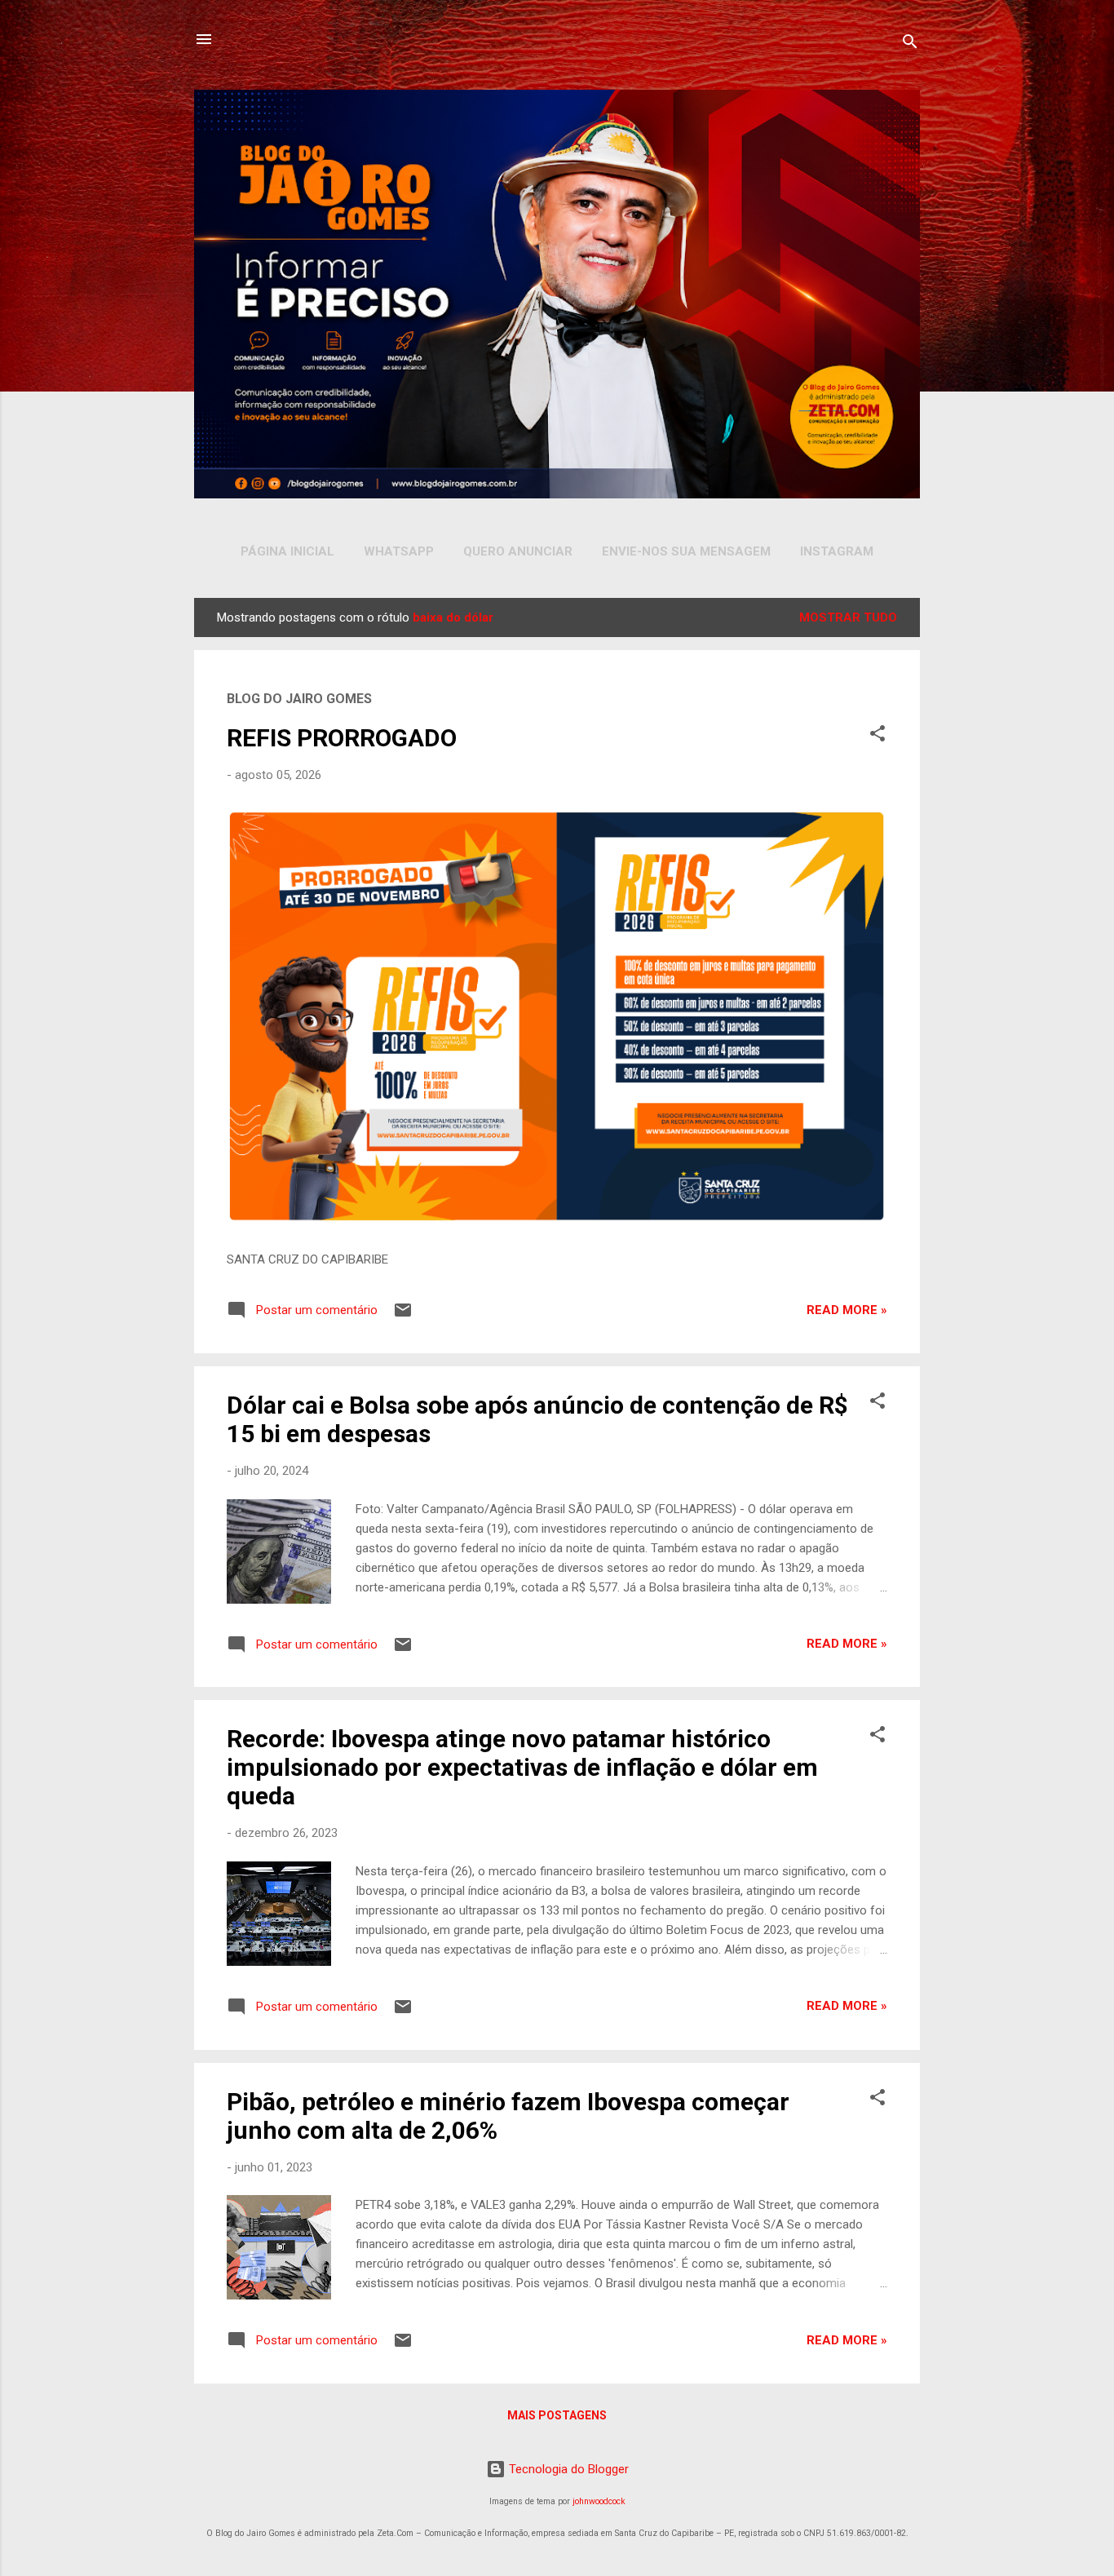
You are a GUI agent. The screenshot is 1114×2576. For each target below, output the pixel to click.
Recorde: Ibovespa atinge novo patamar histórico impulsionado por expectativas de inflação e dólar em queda (522, 1767)
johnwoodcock (599, 2501)
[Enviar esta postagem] (403, 1316)
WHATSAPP (399, 551)
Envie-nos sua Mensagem (686, 551)
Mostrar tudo (848, 617)
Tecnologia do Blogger (567, 2469)
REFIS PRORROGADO (342, 738)
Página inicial (287, 551)
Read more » (847, 1310)
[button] (877, 736)
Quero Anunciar (518, 551)
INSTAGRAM (837, 551)
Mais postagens (557, 2415)
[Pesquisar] (910, 44)
